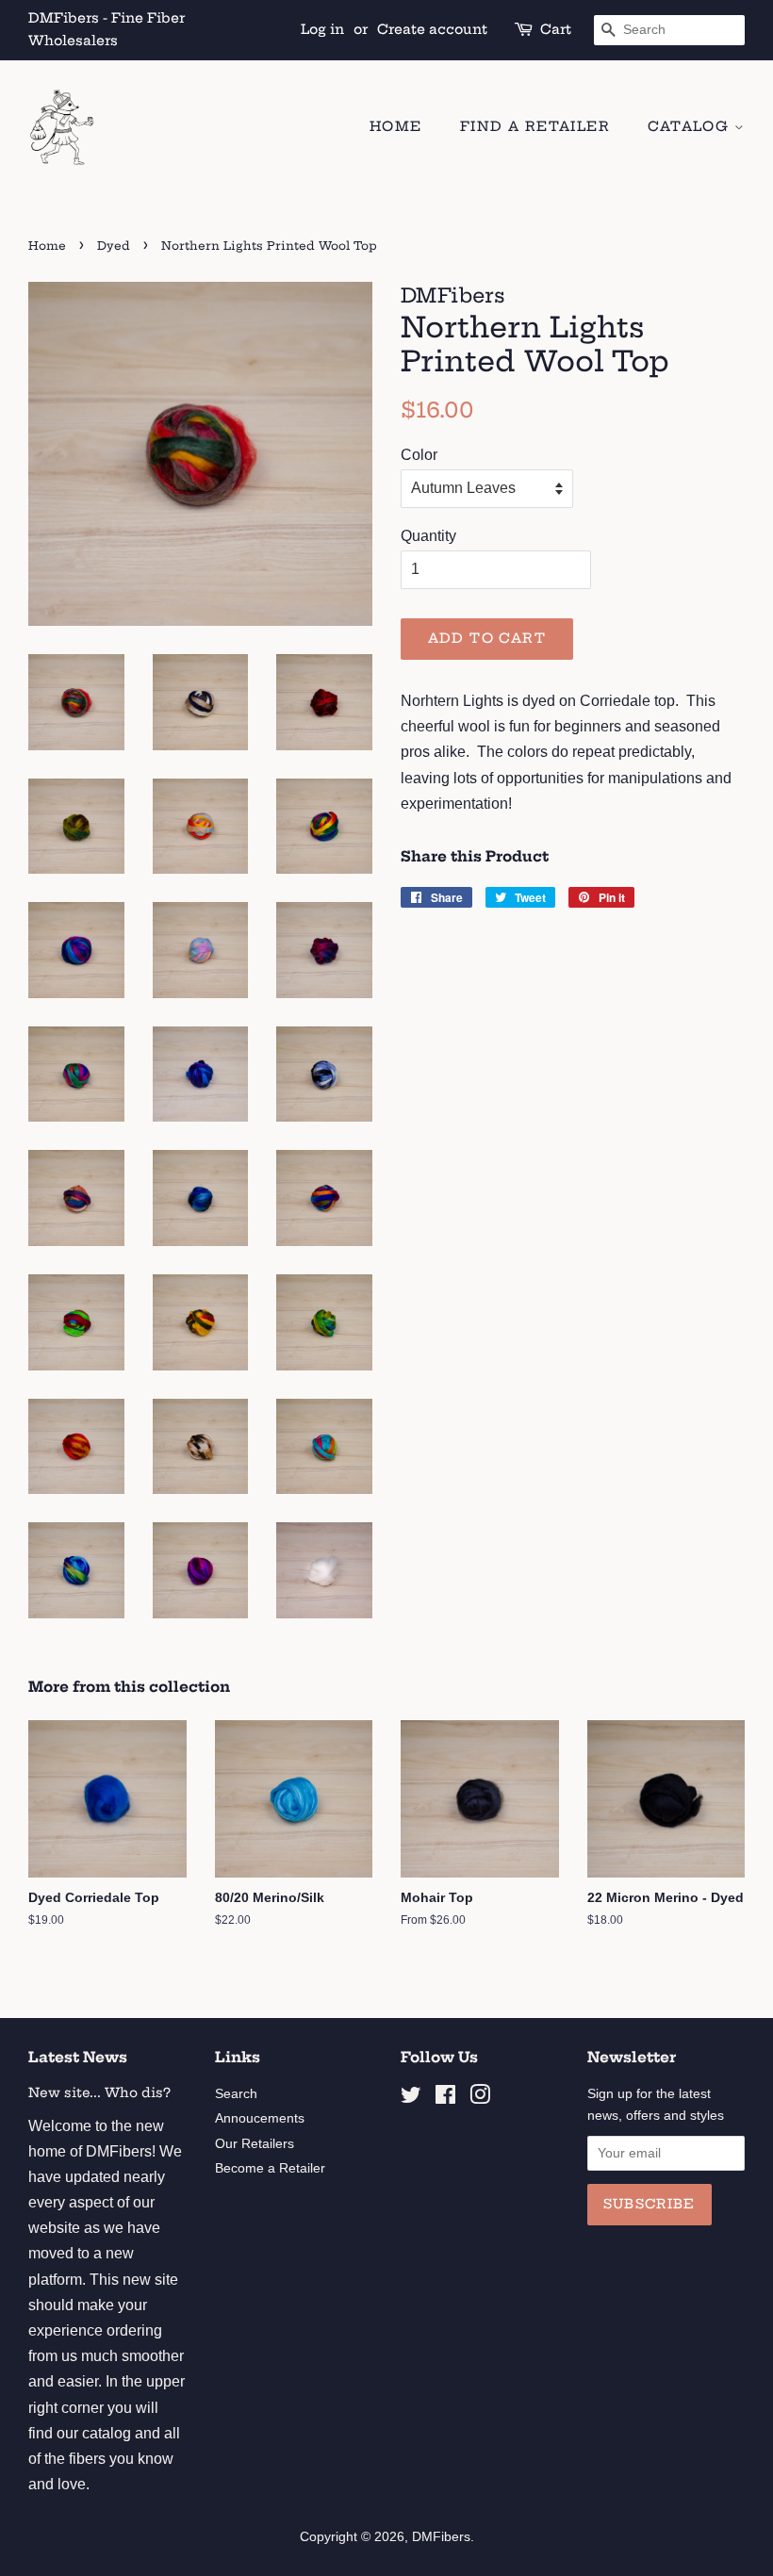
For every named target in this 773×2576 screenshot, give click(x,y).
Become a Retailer (270, 2168)
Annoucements (260, 2118)
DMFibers (441, 2537)
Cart (556, 29)
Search (236, 2094)
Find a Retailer (535, 126)
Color (419, 455)
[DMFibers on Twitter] (411, 2099)
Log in (322, 29)
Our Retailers (255, 2144)
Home (396, 126)
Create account (432, 29)
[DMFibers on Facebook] (445, 2099)
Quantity (428, 536)
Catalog (691, 126)
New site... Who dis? (99, 2093)
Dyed (114, 246)
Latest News (78, 2057)
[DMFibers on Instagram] (480, 2099)
